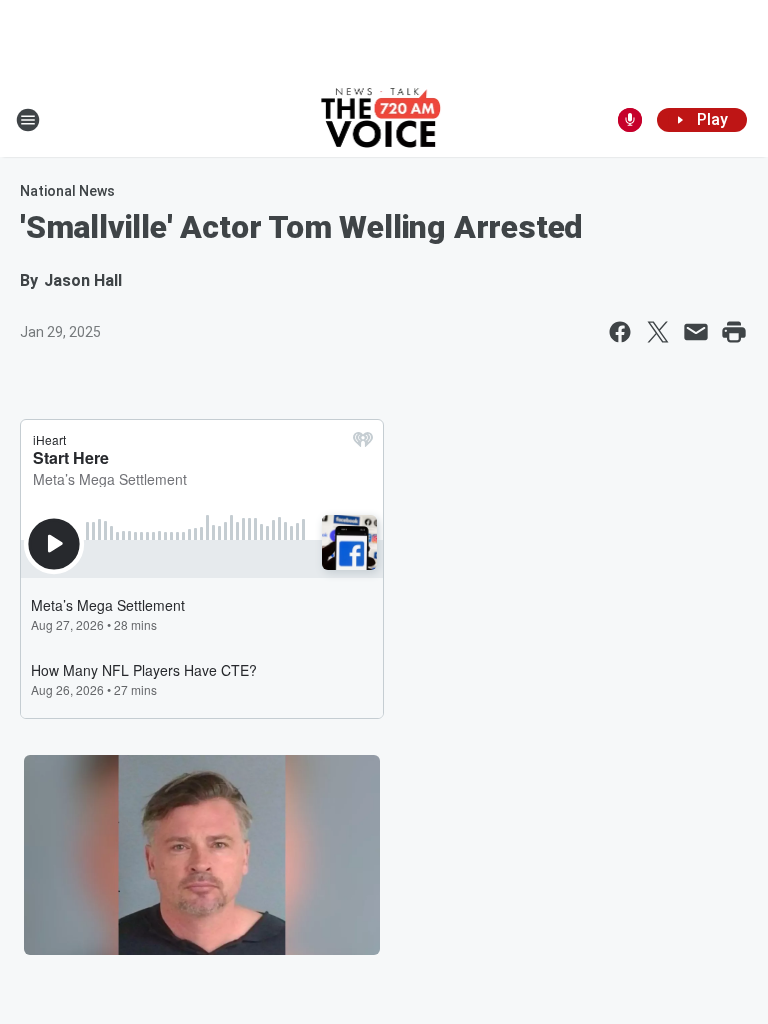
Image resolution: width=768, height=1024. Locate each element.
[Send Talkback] (630, 120)
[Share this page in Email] (696, 332)
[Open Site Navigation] (28, 120)
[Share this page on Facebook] (620, 332)
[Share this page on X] (658, 332)
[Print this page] (734, 332)
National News (67, 191)
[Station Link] (384, 120)
